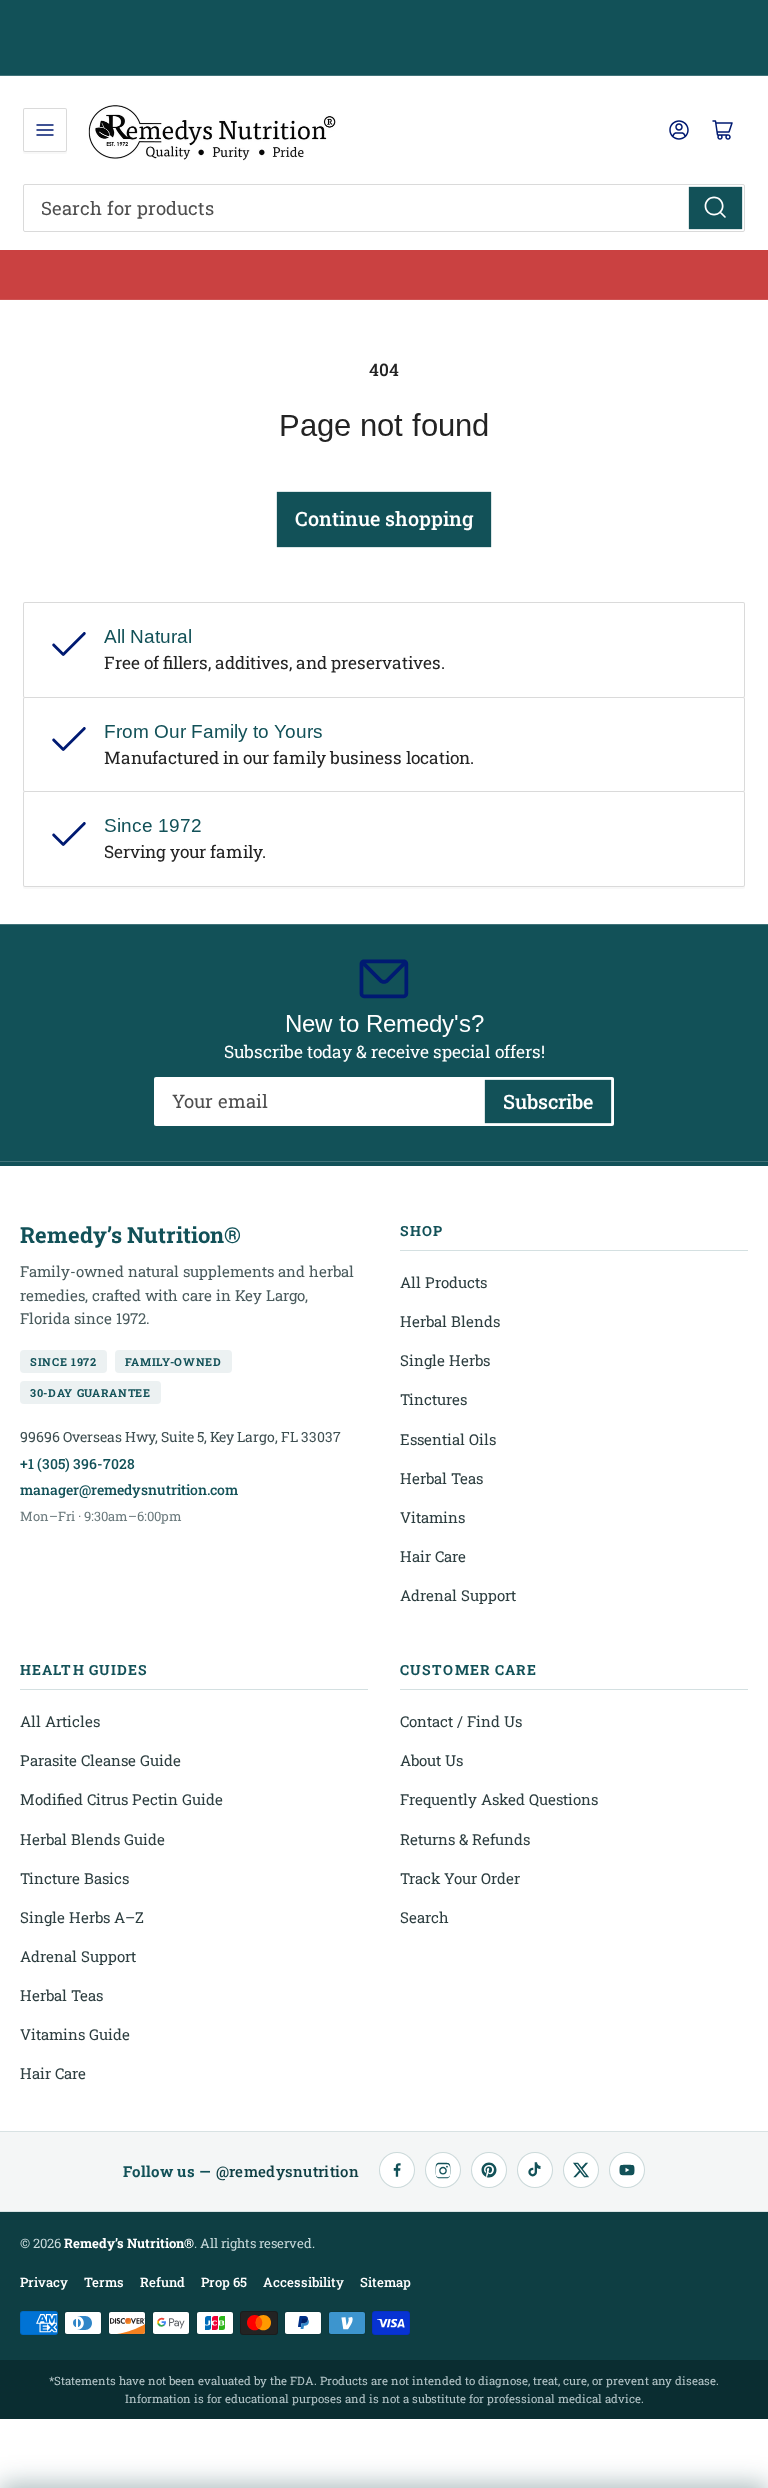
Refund (162, 2282)
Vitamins (432, 1517)
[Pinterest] (489, 2170)
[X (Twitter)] (581, 2170)
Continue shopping (384, 518)
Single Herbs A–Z (82, 1917)
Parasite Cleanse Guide (100, 1760)
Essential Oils (448, 1439)
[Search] (715, 208)
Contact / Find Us (461, 1721)
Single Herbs (445, 1360)
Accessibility (303, 2282)
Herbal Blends (450, 1321)
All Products (443, 1282)
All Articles (60, 1721)
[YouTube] (627, 2170)
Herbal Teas (441, 1478)
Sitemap (385, 2282)
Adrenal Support (458, 1595)
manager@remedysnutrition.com (129, 1489)
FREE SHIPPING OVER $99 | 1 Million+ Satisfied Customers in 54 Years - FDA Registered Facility (384, 38)
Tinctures (433, 1399)
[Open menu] (45, 130)
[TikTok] (535, 2170)
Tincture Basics (74, 1878)
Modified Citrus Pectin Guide (121, 1799)
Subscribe (548, 1101)
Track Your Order (460, 1878)
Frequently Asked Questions (499, 1799)
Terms (104, 2282)
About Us (431, 1760)
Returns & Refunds (465, 1839)
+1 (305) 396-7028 (77, 1463)
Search (424, 1917)
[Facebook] (397, 2170)
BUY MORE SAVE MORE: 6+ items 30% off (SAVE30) (384, 274)
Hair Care (433, 1556)
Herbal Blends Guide (92, 1839)
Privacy (44, 2282)
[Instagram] (443, 2170)
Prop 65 (224, 2282)
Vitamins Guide (75, 2034)
